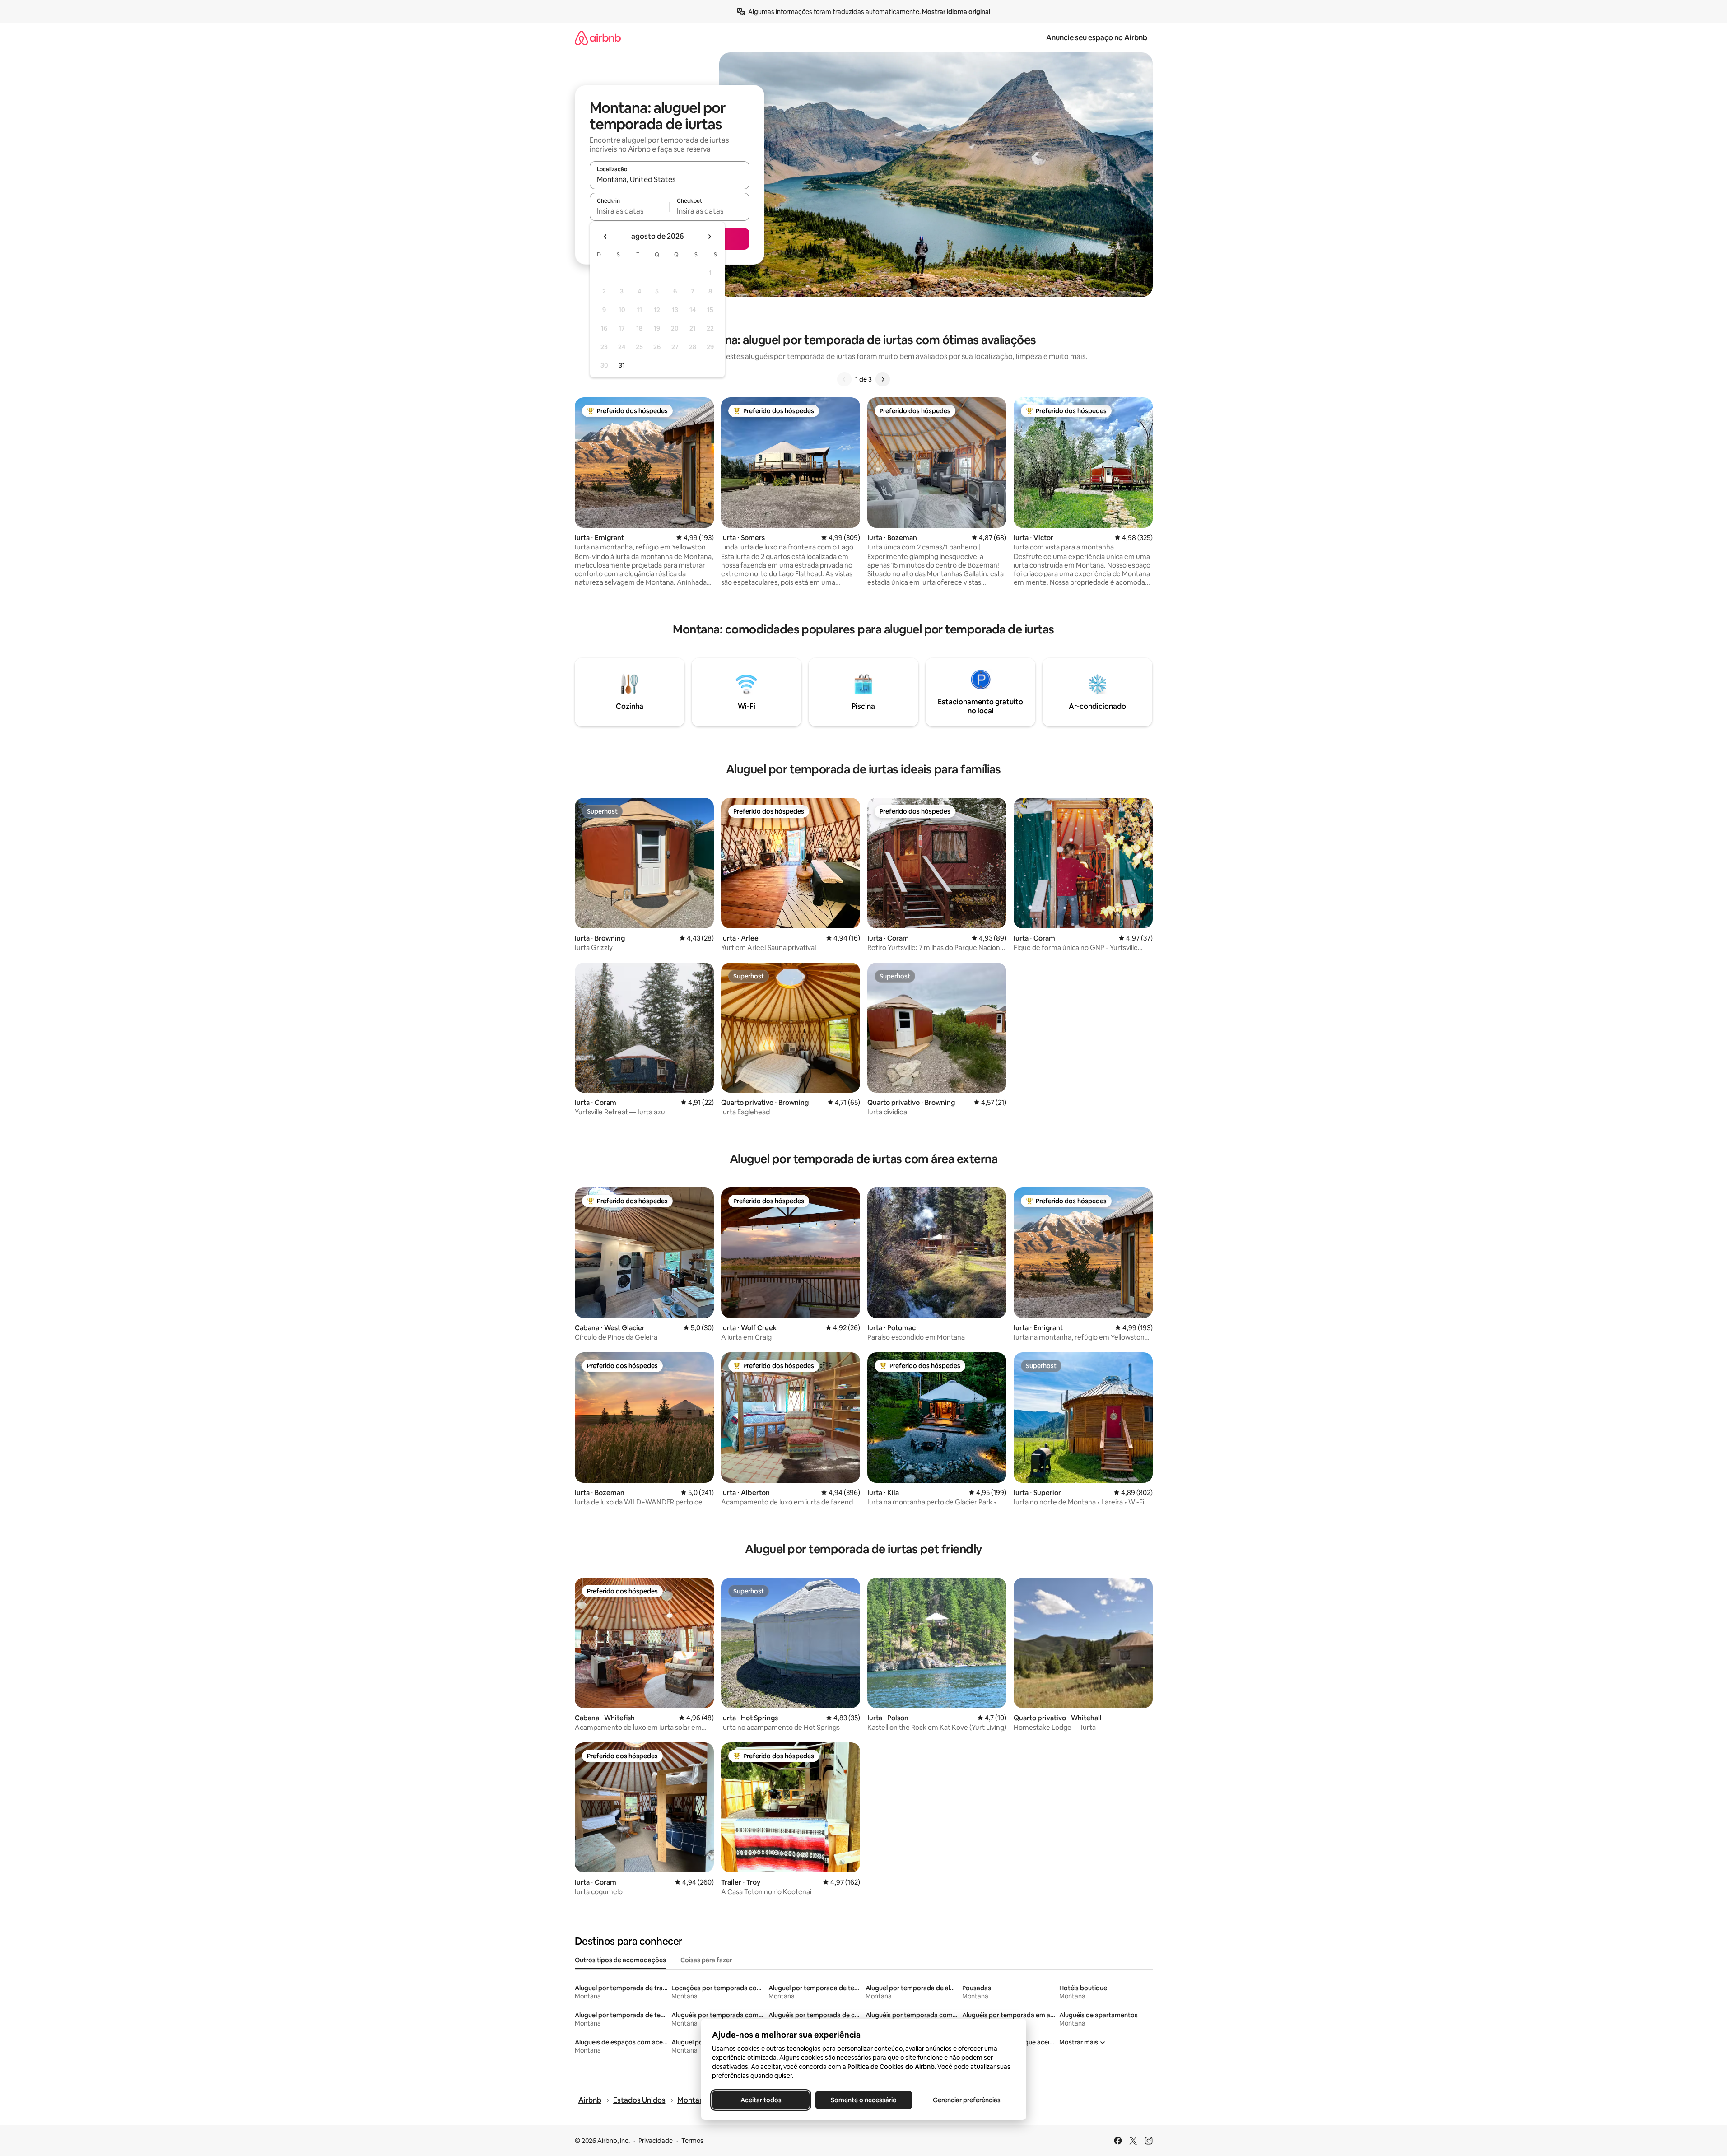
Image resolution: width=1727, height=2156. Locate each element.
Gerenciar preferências (967, 2100)
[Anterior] (844, 379)
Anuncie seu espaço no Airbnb (1097, 38)
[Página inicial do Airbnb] (598, 38)
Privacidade (656, 2141)
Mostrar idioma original (956, 12)
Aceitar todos (761, 2100)
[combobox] (670, 179)
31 (622, 365)
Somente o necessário (864, 2100)
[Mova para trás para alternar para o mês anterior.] (605, 237)
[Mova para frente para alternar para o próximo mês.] (709, 237)
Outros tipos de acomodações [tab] (620, 1960)
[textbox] (630, 211)
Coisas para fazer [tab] (706, 1960)
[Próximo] (883, 379)
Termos (692, 2141)
